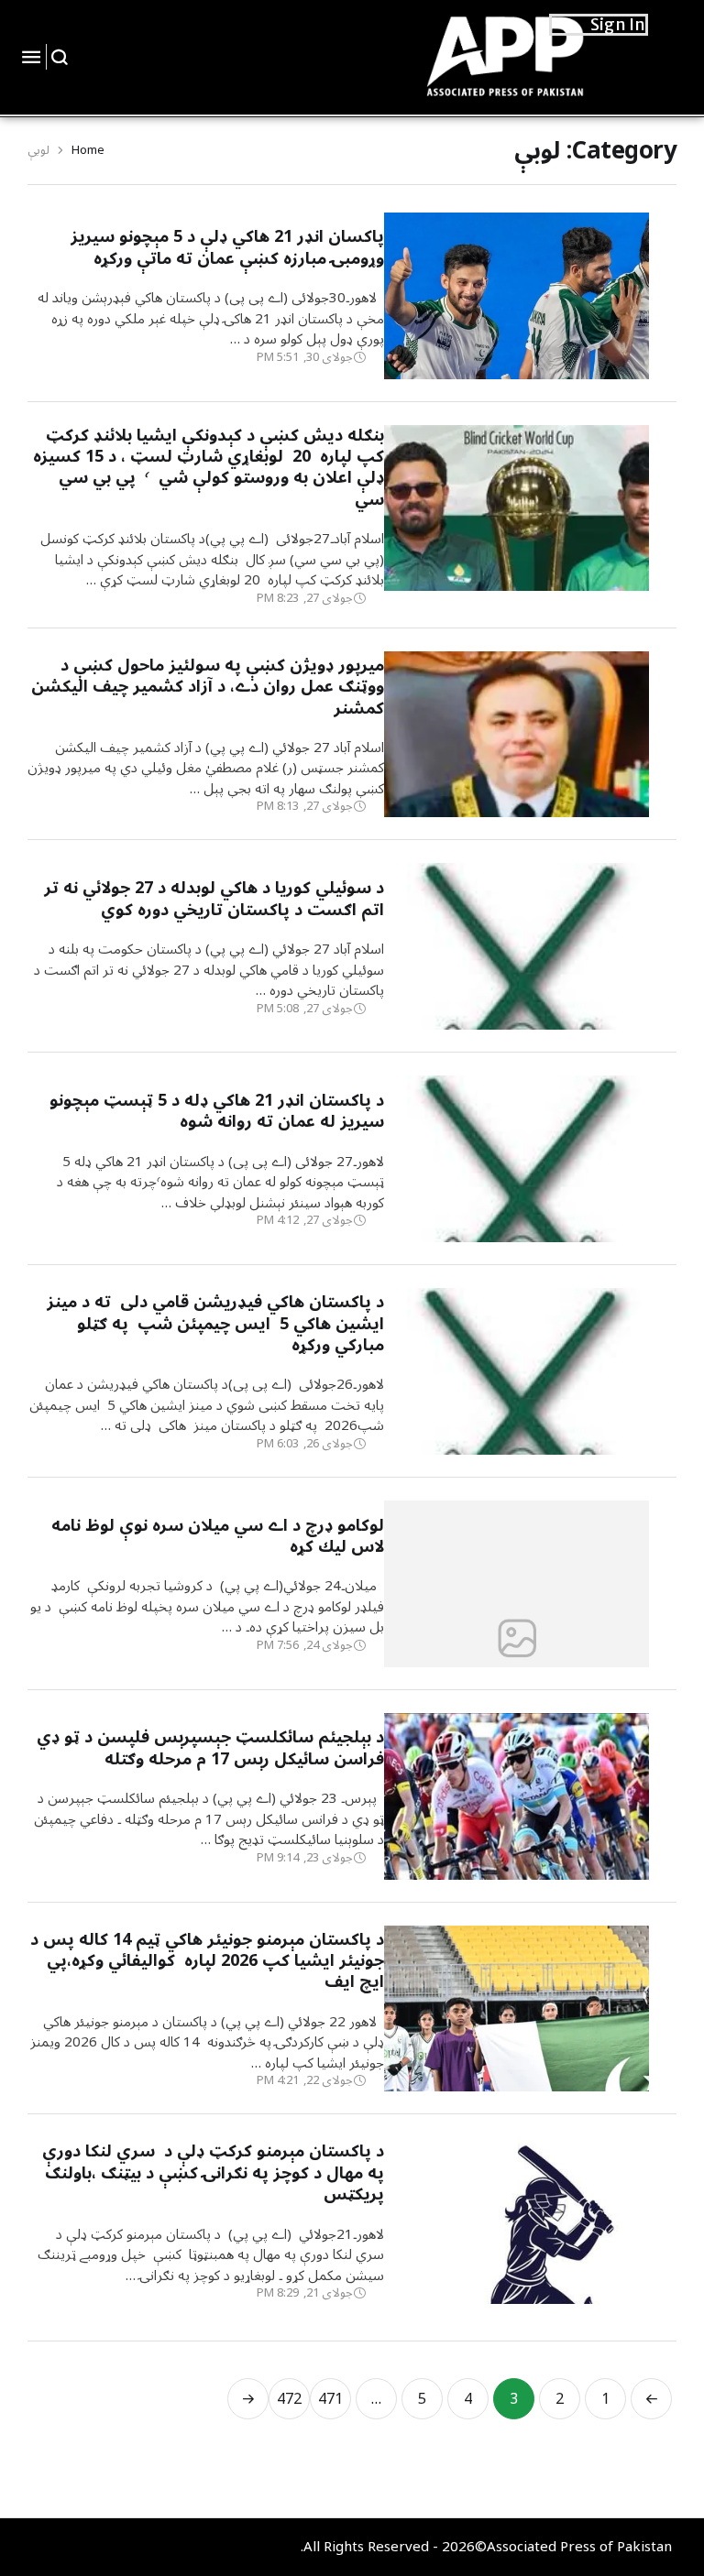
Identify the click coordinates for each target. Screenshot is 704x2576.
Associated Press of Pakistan (579, 2547)
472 (289, 2399)
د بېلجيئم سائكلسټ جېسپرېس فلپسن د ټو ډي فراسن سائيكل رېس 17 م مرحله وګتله (210, 1747)
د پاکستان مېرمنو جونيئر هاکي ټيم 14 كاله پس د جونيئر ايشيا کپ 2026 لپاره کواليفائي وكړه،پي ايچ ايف (207, 1961)
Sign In (618, 24)
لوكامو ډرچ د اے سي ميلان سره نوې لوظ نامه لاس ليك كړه (218, 1536)
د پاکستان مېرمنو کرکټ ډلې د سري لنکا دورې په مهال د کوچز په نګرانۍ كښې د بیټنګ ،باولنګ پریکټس (210, 2172)
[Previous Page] (651, 2399)
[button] (60, 57)
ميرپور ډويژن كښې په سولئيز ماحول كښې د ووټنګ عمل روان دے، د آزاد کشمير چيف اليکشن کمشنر (208, 687)
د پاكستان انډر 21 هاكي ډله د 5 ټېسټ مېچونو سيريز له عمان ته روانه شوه (217, 1111)
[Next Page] (248, 2399)
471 (330, 2399)
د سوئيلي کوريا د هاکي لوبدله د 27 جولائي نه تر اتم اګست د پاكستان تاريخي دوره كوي (214, 898)
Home (88, 150)
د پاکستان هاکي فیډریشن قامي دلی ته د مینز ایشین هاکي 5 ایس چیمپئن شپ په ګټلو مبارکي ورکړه (215, 1323)
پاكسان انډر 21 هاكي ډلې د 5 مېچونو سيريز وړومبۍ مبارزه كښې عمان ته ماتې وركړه (227, 247)
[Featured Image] (517, 350)
